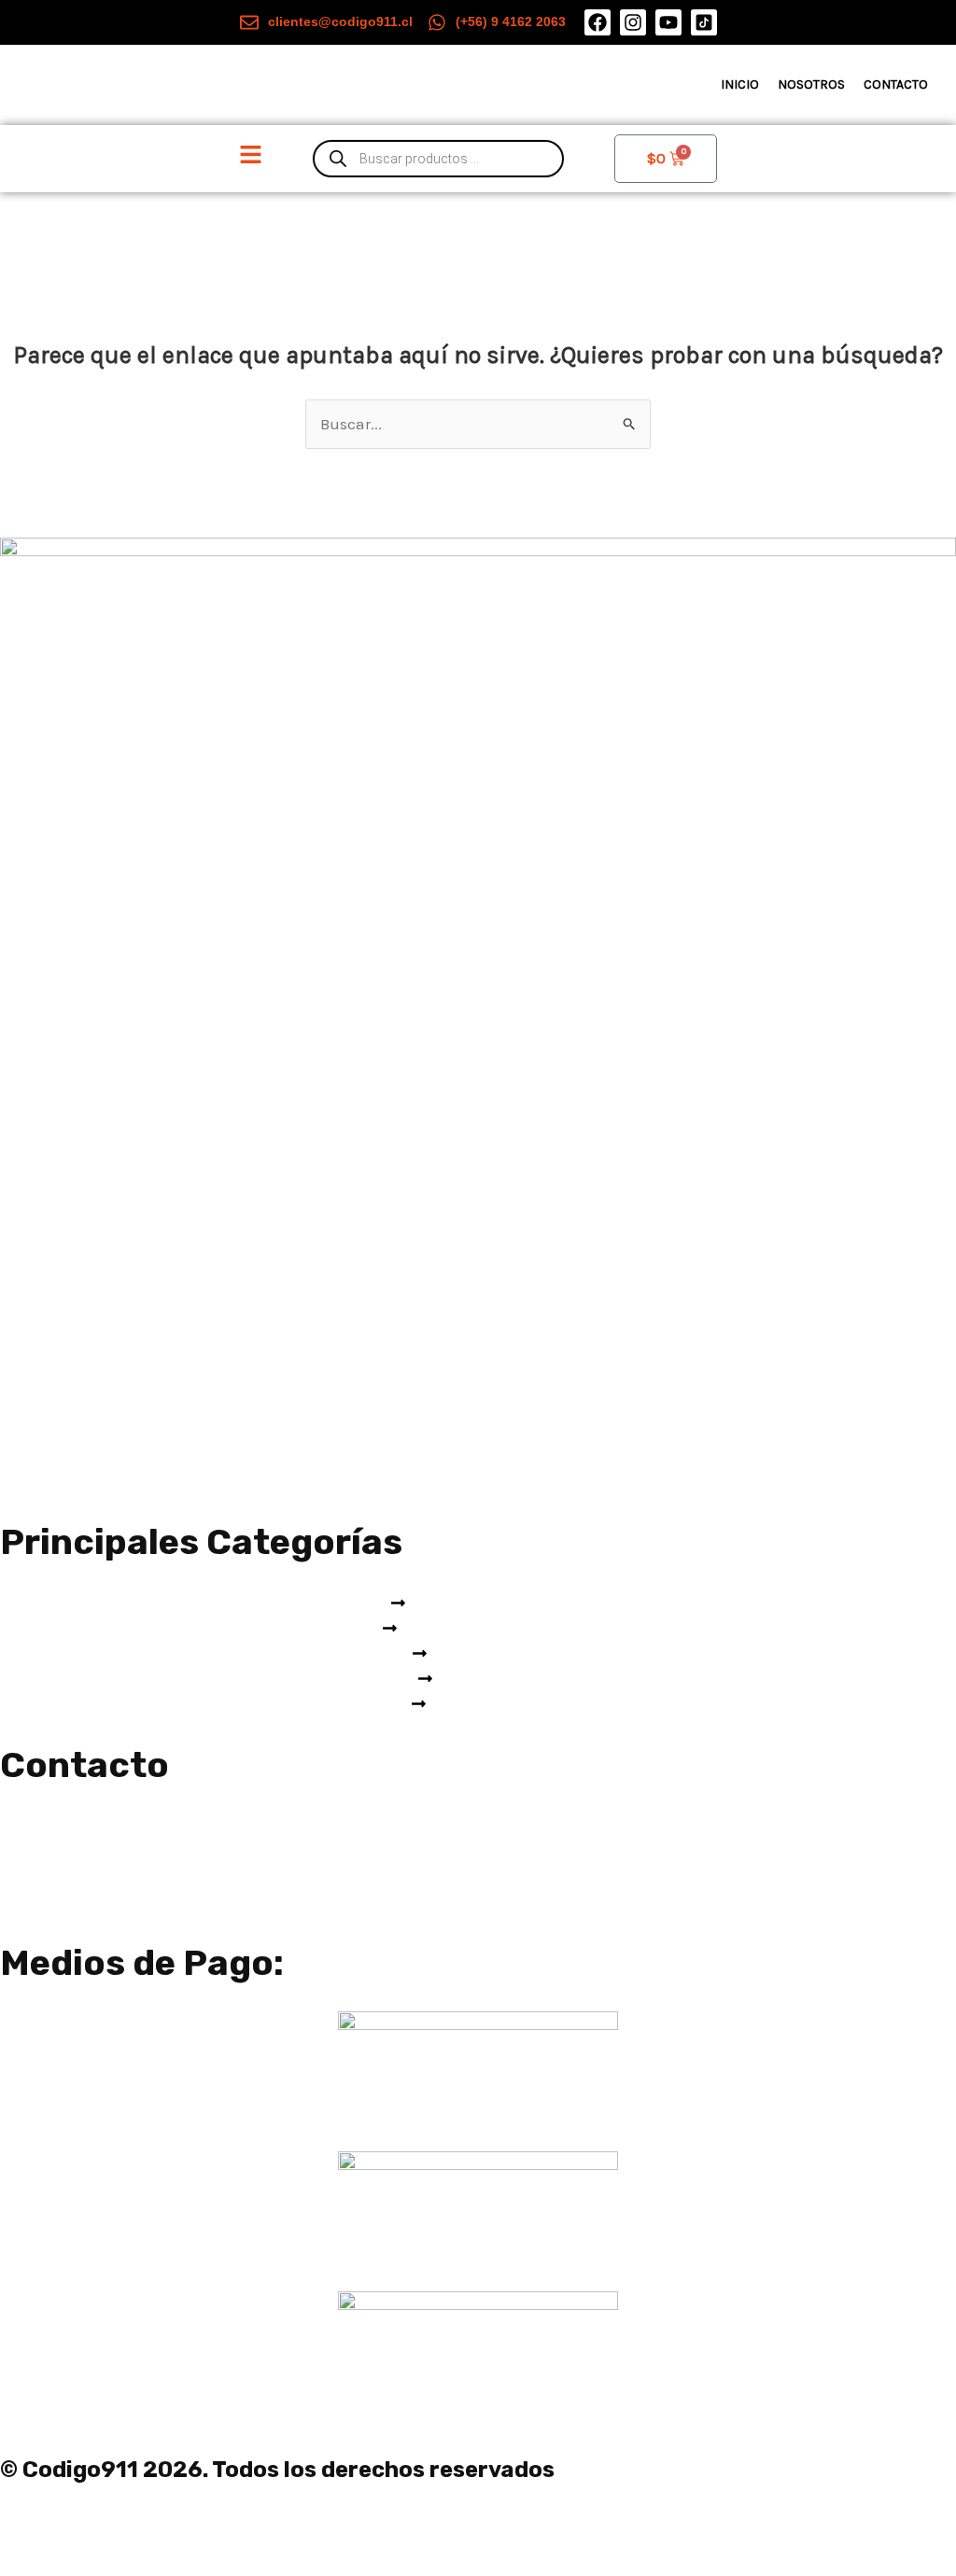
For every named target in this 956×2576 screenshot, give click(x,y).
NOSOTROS (811, 84)
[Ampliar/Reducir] (32, 2527)
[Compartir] (166, 2527)
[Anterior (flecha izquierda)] (32, 2560)
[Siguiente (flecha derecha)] (99, 2560)
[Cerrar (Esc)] (233, 2527)
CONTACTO (896, 84)
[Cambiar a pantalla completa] (99, 2527)
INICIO (740, 84)
